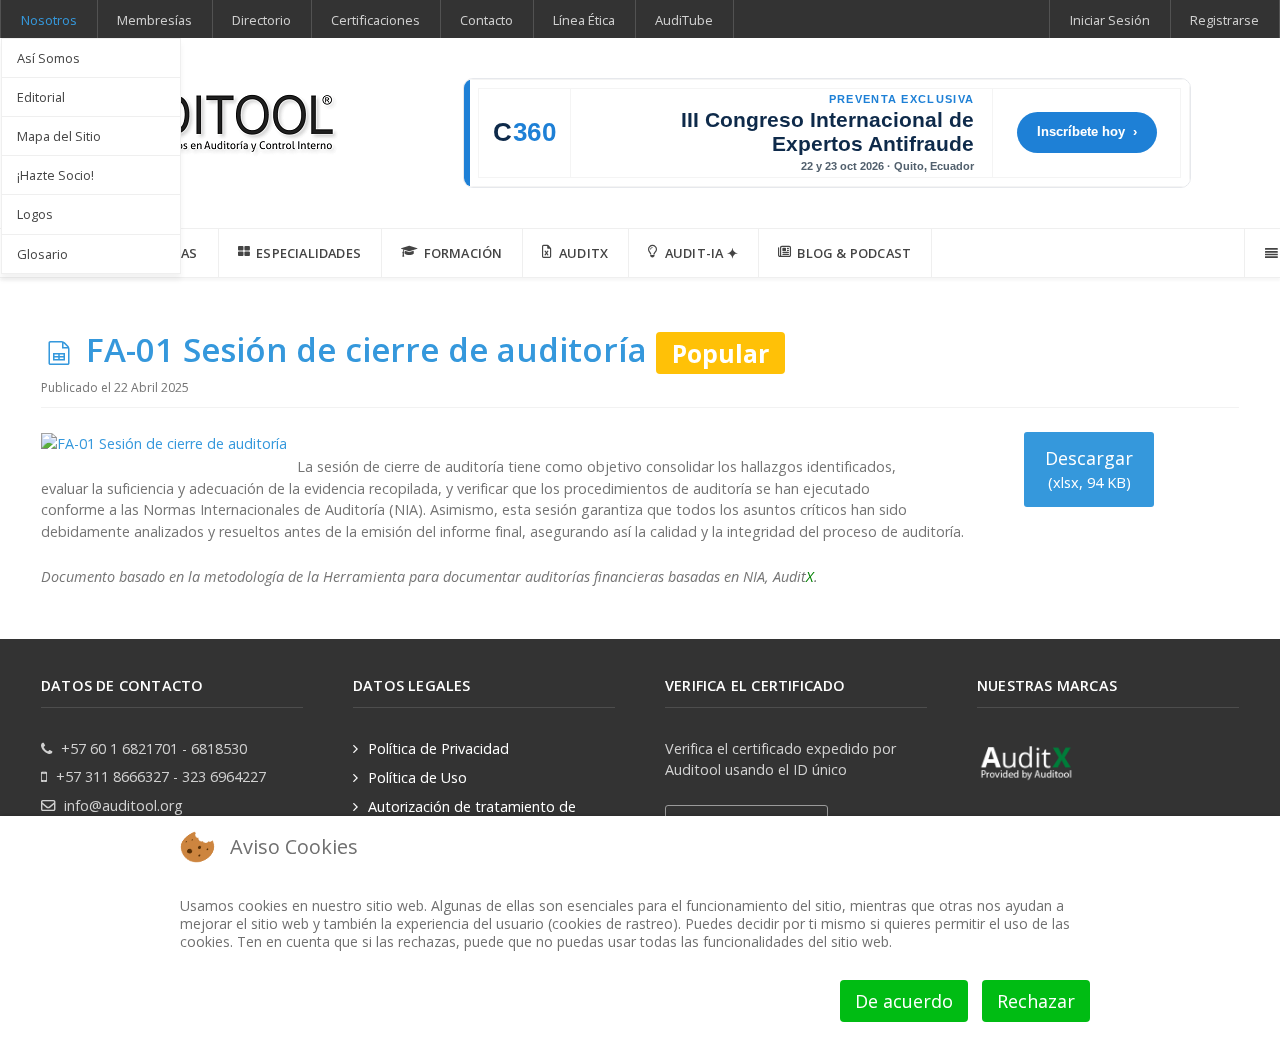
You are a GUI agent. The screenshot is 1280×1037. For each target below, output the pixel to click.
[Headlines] (191, 116)
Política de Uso (417, 777)
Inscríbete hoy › (1087, 132)
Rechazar (1036, 1001)
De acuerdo (904, 1001)
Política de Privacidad (438, 748)
